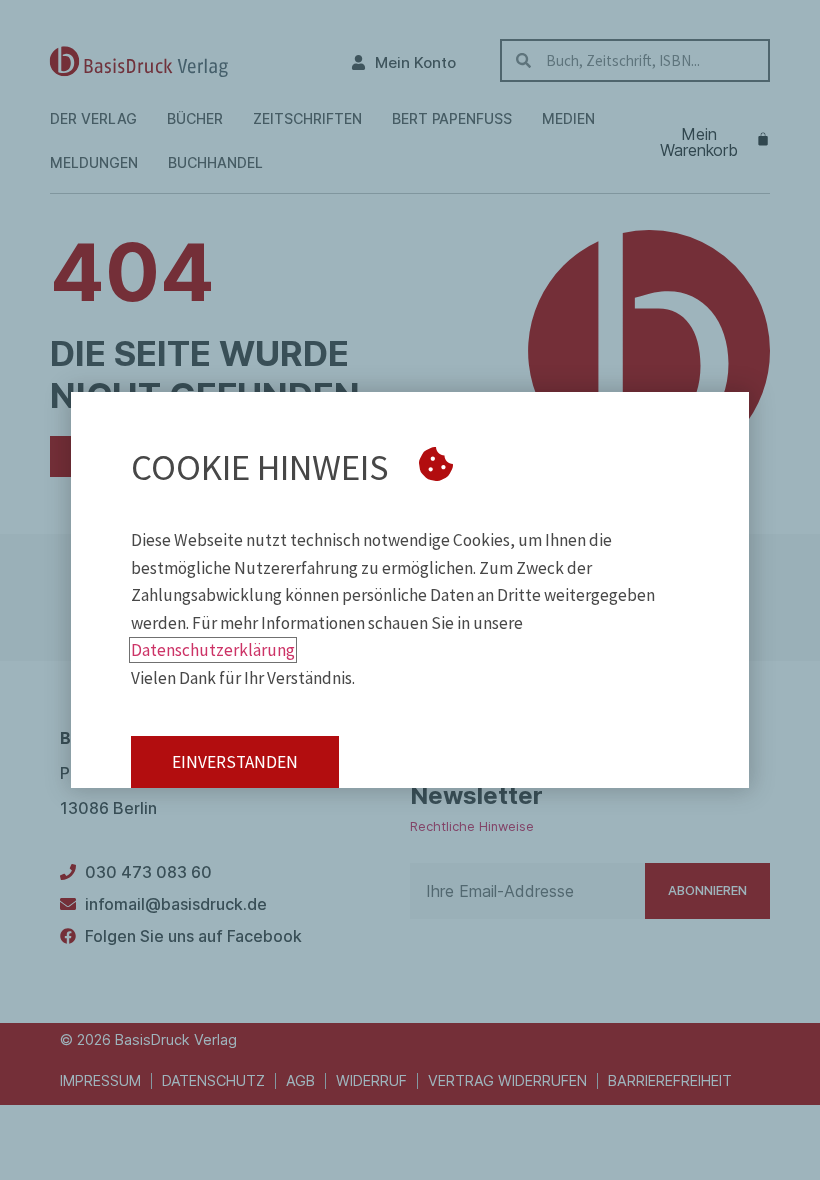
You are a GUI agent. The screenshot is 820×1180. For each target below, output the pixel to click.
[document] (410, 590)
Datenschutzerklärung (213, 650)
